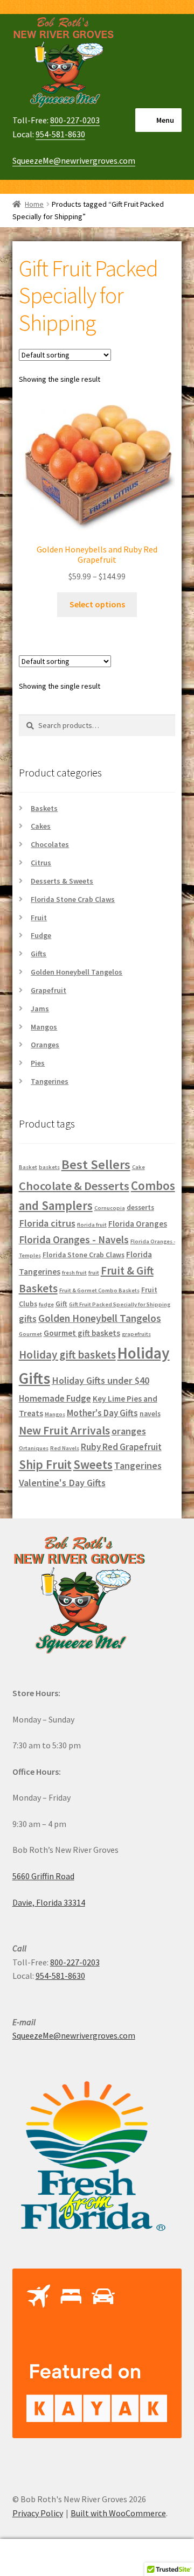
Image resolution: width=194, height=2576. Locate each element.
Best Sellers (96, 1164)
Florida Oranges (138, 1224)
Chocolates (50, 844)
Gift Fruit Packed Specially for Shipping (120, 1304)
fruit (94, 1273)
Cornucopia (110, 1208)
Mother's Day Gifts (102, 1413)
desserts (140, 1207)
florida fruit (92, 1225)
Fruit (39, 918)
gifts (28, 1319)
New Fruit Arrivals (64, 1430)
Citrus (41, 863)
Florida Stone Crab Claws (73, 899)
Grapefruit (48, 990)
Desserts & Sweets (62, 881)
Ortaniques (34, 1448)
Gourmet (30, 1334)
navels (150, 1414)
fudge (46, 1304)
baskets (49, 1167)
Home (34, 204)
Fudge (41, 935)
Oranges (45, 1045)
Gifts (39, 954)
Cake (138, 1167)
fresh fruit (74, 1273)
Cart (150, 2548)
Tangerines (50, 1081)
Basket (28, 1167)
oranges (129, 1431)
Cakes (41, 826)
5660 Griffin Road (43, 1876)
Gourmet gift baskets (82, 1333)
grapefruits (136, 1334)
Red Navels (65, 1448)
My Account (32, 2558)
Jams (40, 1009)
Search (97, 2558)
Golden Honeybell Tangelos (77, 972)
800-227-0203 (75, 120)
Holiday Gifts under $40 (101, 1380)
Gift (61, 1304)
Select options (97, 604)
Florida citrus (47, 1223)
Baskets (44, 808)
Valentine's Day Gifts (62, 1483)
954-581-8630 (60, 134)
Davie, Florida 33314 (49, 1902)
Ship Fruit (45, 1464)
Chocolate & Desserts (74, 1186)
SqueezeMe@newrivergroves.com (74, 160)
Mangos (44, 1027)
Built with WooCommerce (118, 2513)
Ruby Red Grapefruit (121, 1447)
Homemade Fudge (55, 1398)
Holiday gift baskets (67, 1354)
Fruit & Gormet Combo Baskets (99, 1290)
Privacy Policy (38, 2513)
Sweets (93, 1464)
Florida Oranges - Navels (74, 1240)
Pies (38, 1063)
